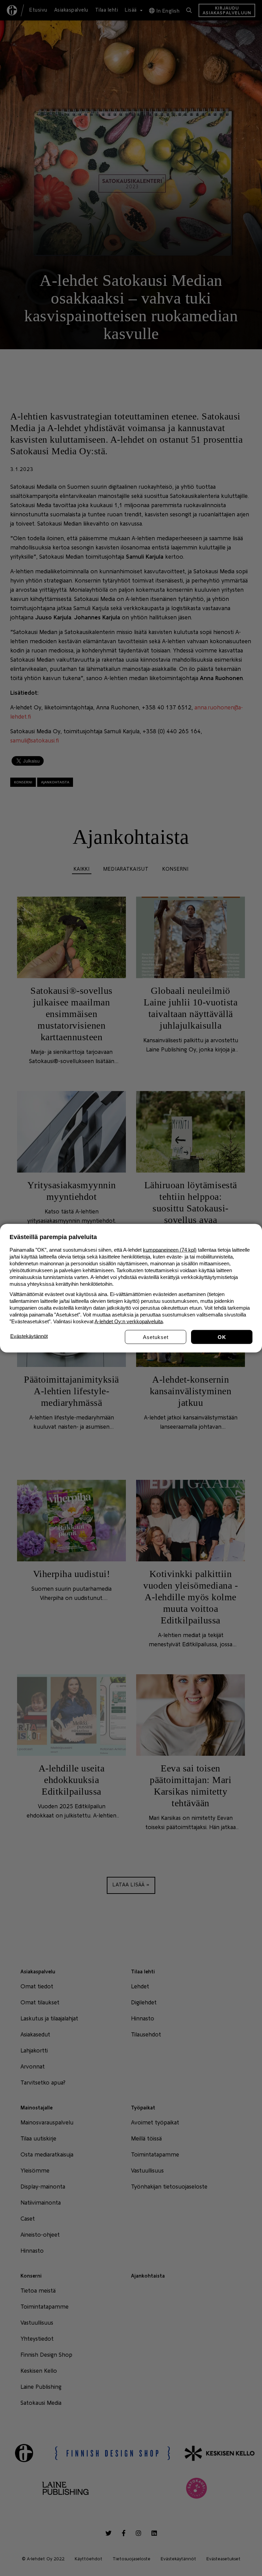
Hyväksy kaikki (222, 1337)
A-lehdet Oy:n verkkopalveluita (129, 1321)
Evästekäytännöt (29, 1336)
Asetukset (156, 1337)
